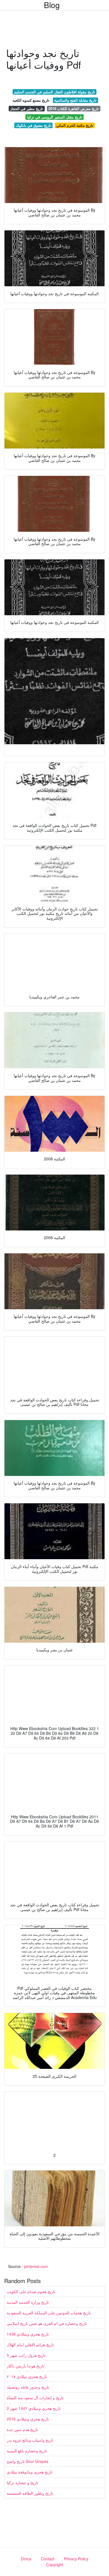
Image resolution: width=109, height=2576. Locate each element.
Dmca (26, 2559)
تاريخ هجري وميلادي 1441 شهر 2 (34, 2408)
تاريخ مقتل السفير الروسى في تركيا (55, 117)
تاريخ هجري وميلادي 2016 (28, 2419)
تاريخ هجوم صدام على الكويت (31, 2291)
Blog (52, 5)
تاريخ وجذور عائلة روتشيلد (28, 2387)
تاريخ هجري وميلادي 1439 (28, 2334)
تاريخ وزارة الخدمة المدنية (28, 2302)
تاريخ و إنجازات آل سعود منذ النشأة (35, 2398)
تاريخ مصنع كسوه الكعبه (31, 100)
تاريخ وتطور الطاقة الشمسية (30, 2493)
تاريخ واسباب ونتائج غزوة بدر (30, 2440)
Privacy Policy (76, 2559)
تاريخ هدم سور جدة (22, 2429)
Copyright (55, 2565)
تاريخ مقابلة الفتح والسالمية (75, 100)
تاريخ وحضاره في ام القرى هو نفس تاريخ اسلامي (47, 2323)
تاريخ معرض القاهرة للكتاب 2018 (74, 108)
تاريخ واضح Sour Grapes (28, 2461)
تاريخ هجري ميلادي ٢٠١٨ (27, 2376)
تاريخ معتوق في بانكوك (34, 125)
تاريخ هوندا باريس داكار (25, 2366)
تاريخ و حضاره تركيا (22, 2482)
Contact (48, 2559)
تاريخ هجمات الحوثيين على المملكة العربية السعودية (49, 2313)
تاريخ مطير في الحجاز (27, 108)
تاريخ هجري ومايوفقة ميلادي (30, 2472)
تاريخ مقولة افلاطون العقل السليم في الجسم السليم (54, 92)
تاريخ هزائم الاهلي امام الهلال (30, 2344)
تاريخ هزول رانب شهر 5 (26, 2355)
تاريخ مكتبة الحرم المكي (75, 125)
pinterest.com (36, 2266)
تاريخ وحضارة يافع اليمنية (27, 2451)
